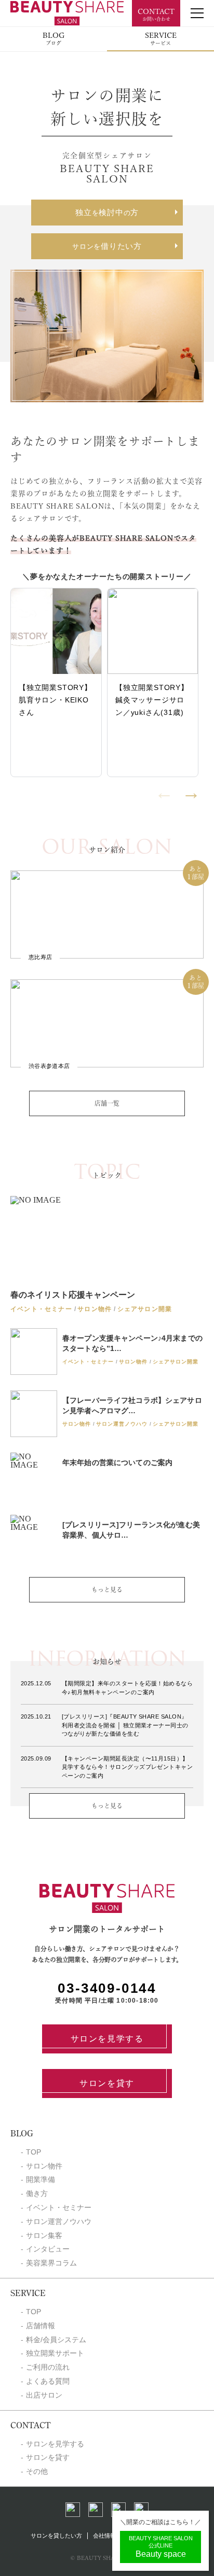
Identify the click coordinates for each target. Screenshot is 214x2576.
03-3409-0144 (107, 1988)
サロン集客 (44, 2235)
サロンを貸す (107, 2083)
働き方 (37, 2193)
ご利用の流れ (48, 2367)
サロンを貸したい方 (56, 2536)
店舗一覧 (107, 1103)
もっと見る (107, 1806)
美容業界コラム (51, 2263)
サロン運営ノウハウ (59, 2221)
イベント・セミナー (59, 2207)
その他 (37, 2471)
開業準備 (41, 2179)
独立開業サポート (55, 2353)
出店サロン (44, 2395)
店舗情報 (41, 2326)
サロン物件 (44, 2166)
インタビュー (48, 2249)
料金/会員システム (56, 2340)
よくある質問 (48, 2381)
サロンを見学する (107, 2039)
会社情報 (104, 2536)
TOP (34, 2152)
